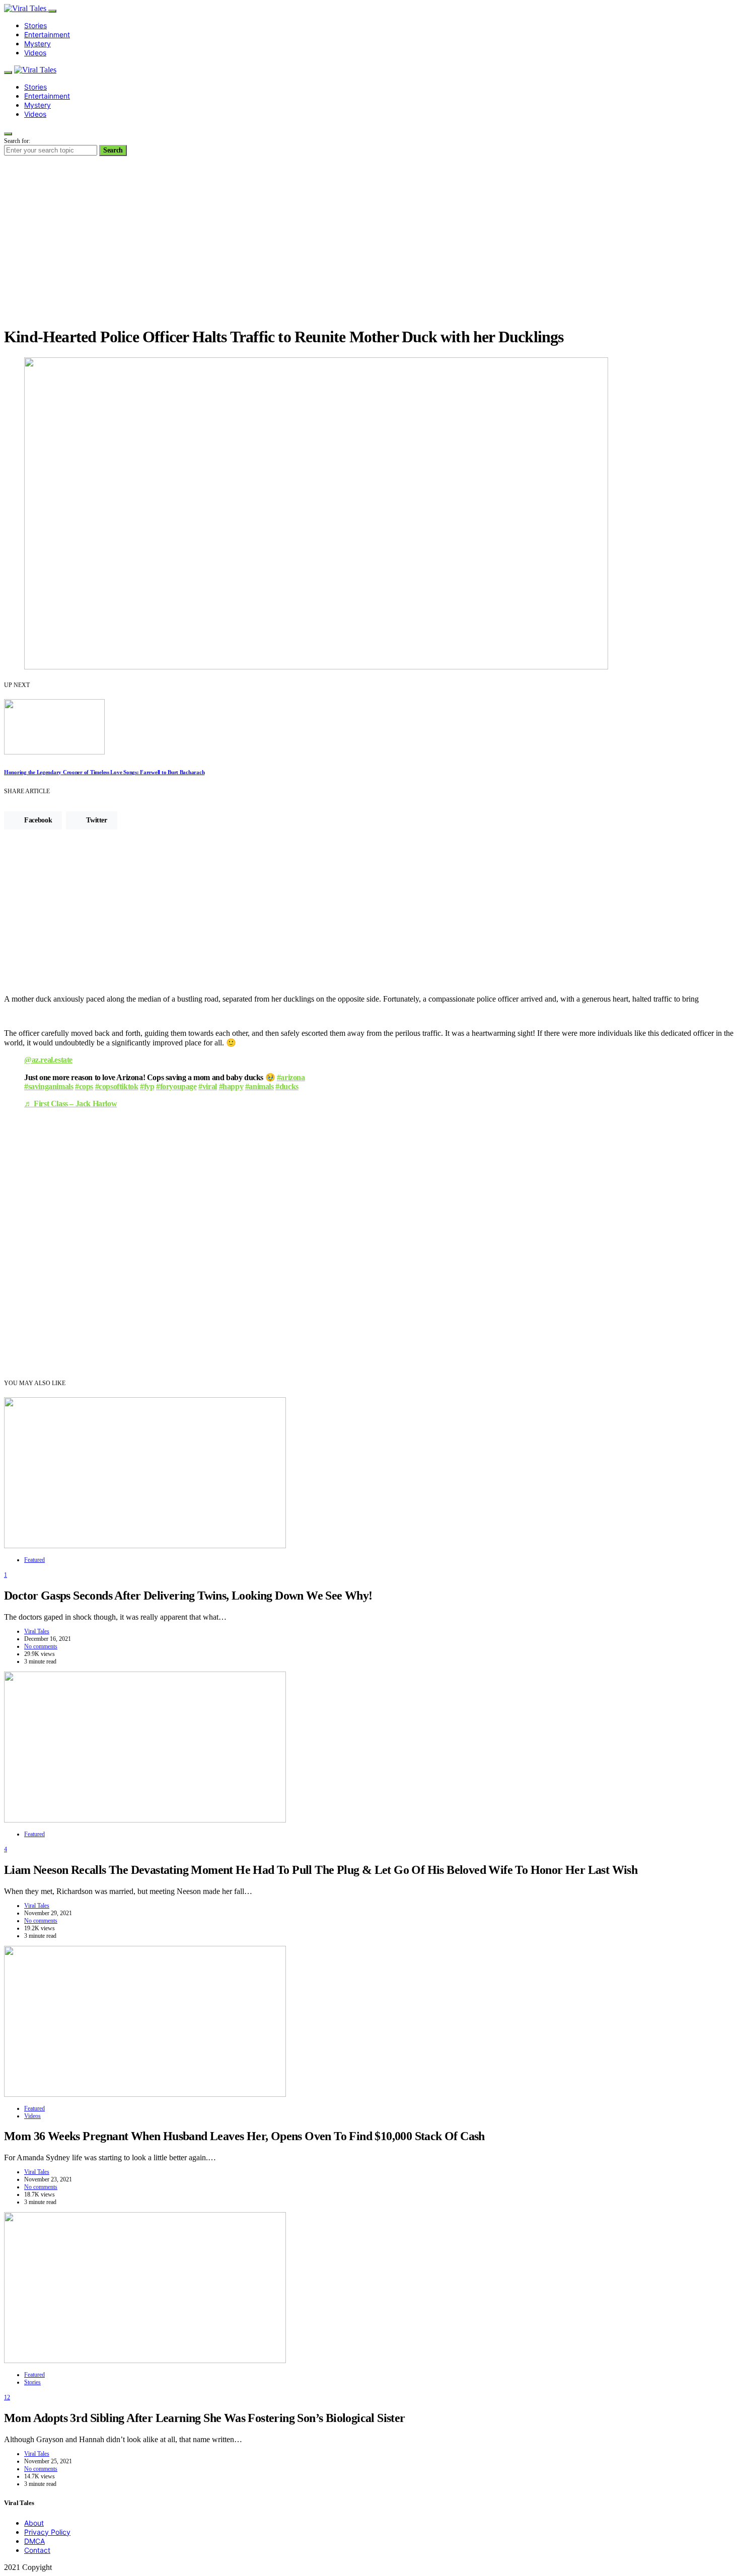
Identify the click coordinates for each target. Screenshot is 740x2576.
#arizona (291, 1077)
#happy (231, 1086)
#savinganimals (49, 1086)
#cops (84, 1086)
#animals (260, 1086)
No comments (41, 1646)
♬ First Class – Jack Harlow (70, 1104)
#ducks (287, 1086)
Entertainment (47, 34)
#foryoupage (176, 1086)
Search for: (17, 141)
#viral (208, 1086)
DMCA (34, 2541)
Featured (34, 1560)
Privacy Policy (47, 2532)
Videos (35, 53)
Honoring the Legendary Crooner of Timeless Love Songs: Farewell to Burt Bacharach (104, 772)
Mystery (38, 44)
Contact (37, 2550)
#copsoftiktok (117, 1086)
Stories (35, 25)
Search (113, 150)
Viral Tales (37, 1631)
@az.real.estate (48, 1060)
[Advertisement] (370, 247)
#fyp (147, 1086)
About (34, 2523)
